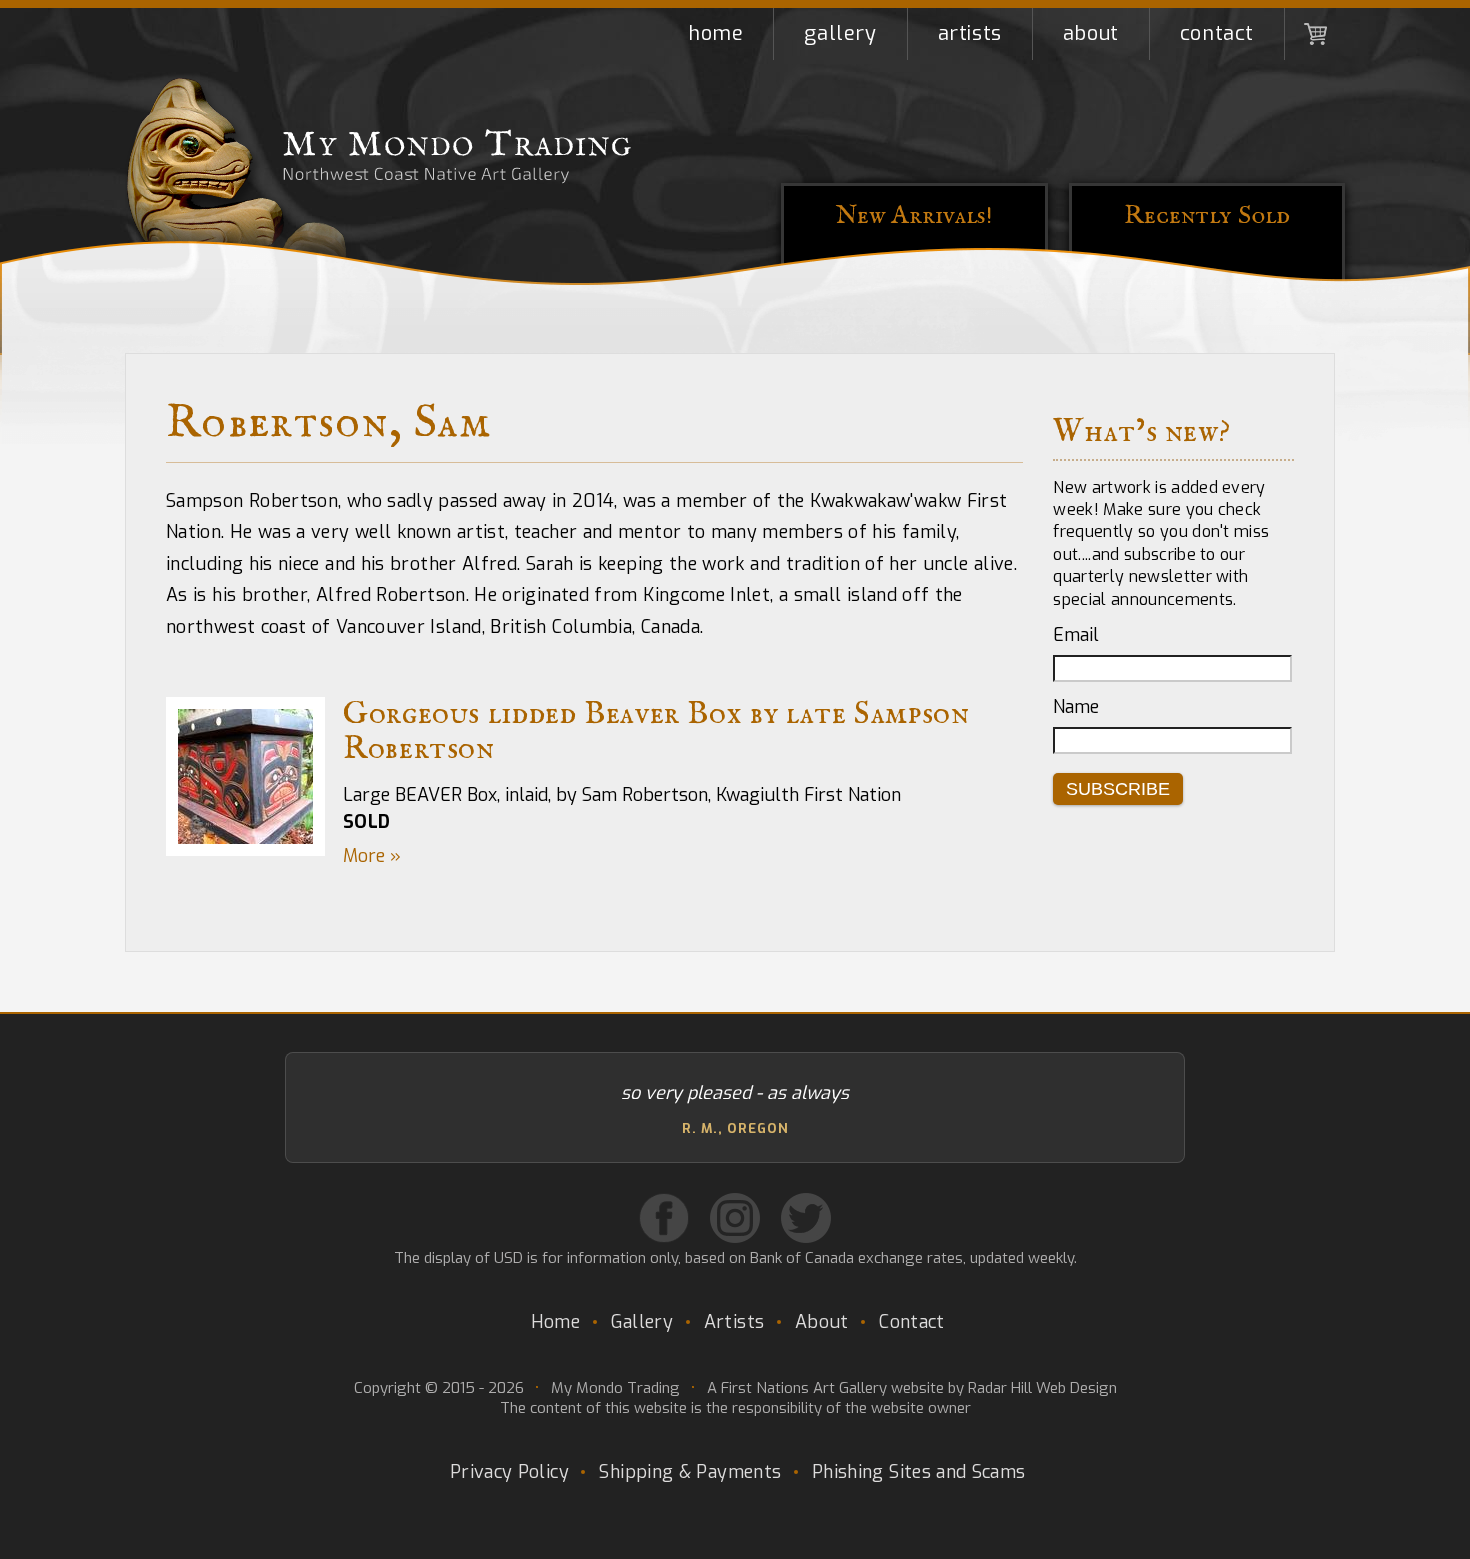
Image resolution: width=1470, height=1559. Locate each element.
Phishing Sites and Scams (919, 1472)
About (1091, 33)
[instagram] (735, 1218)
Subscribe (1118, 789)
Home (715, 33)
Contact (1217, 33)
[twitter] (806, 1218)
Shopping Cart (1315, 34)
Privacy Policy (509, 1472)
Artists (970, 33)
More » (372, 856)
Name (1076, 707)
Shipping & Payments (690, 1472)
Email (1076, 635)
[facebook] (664, 1218)
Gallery (840, 33)
